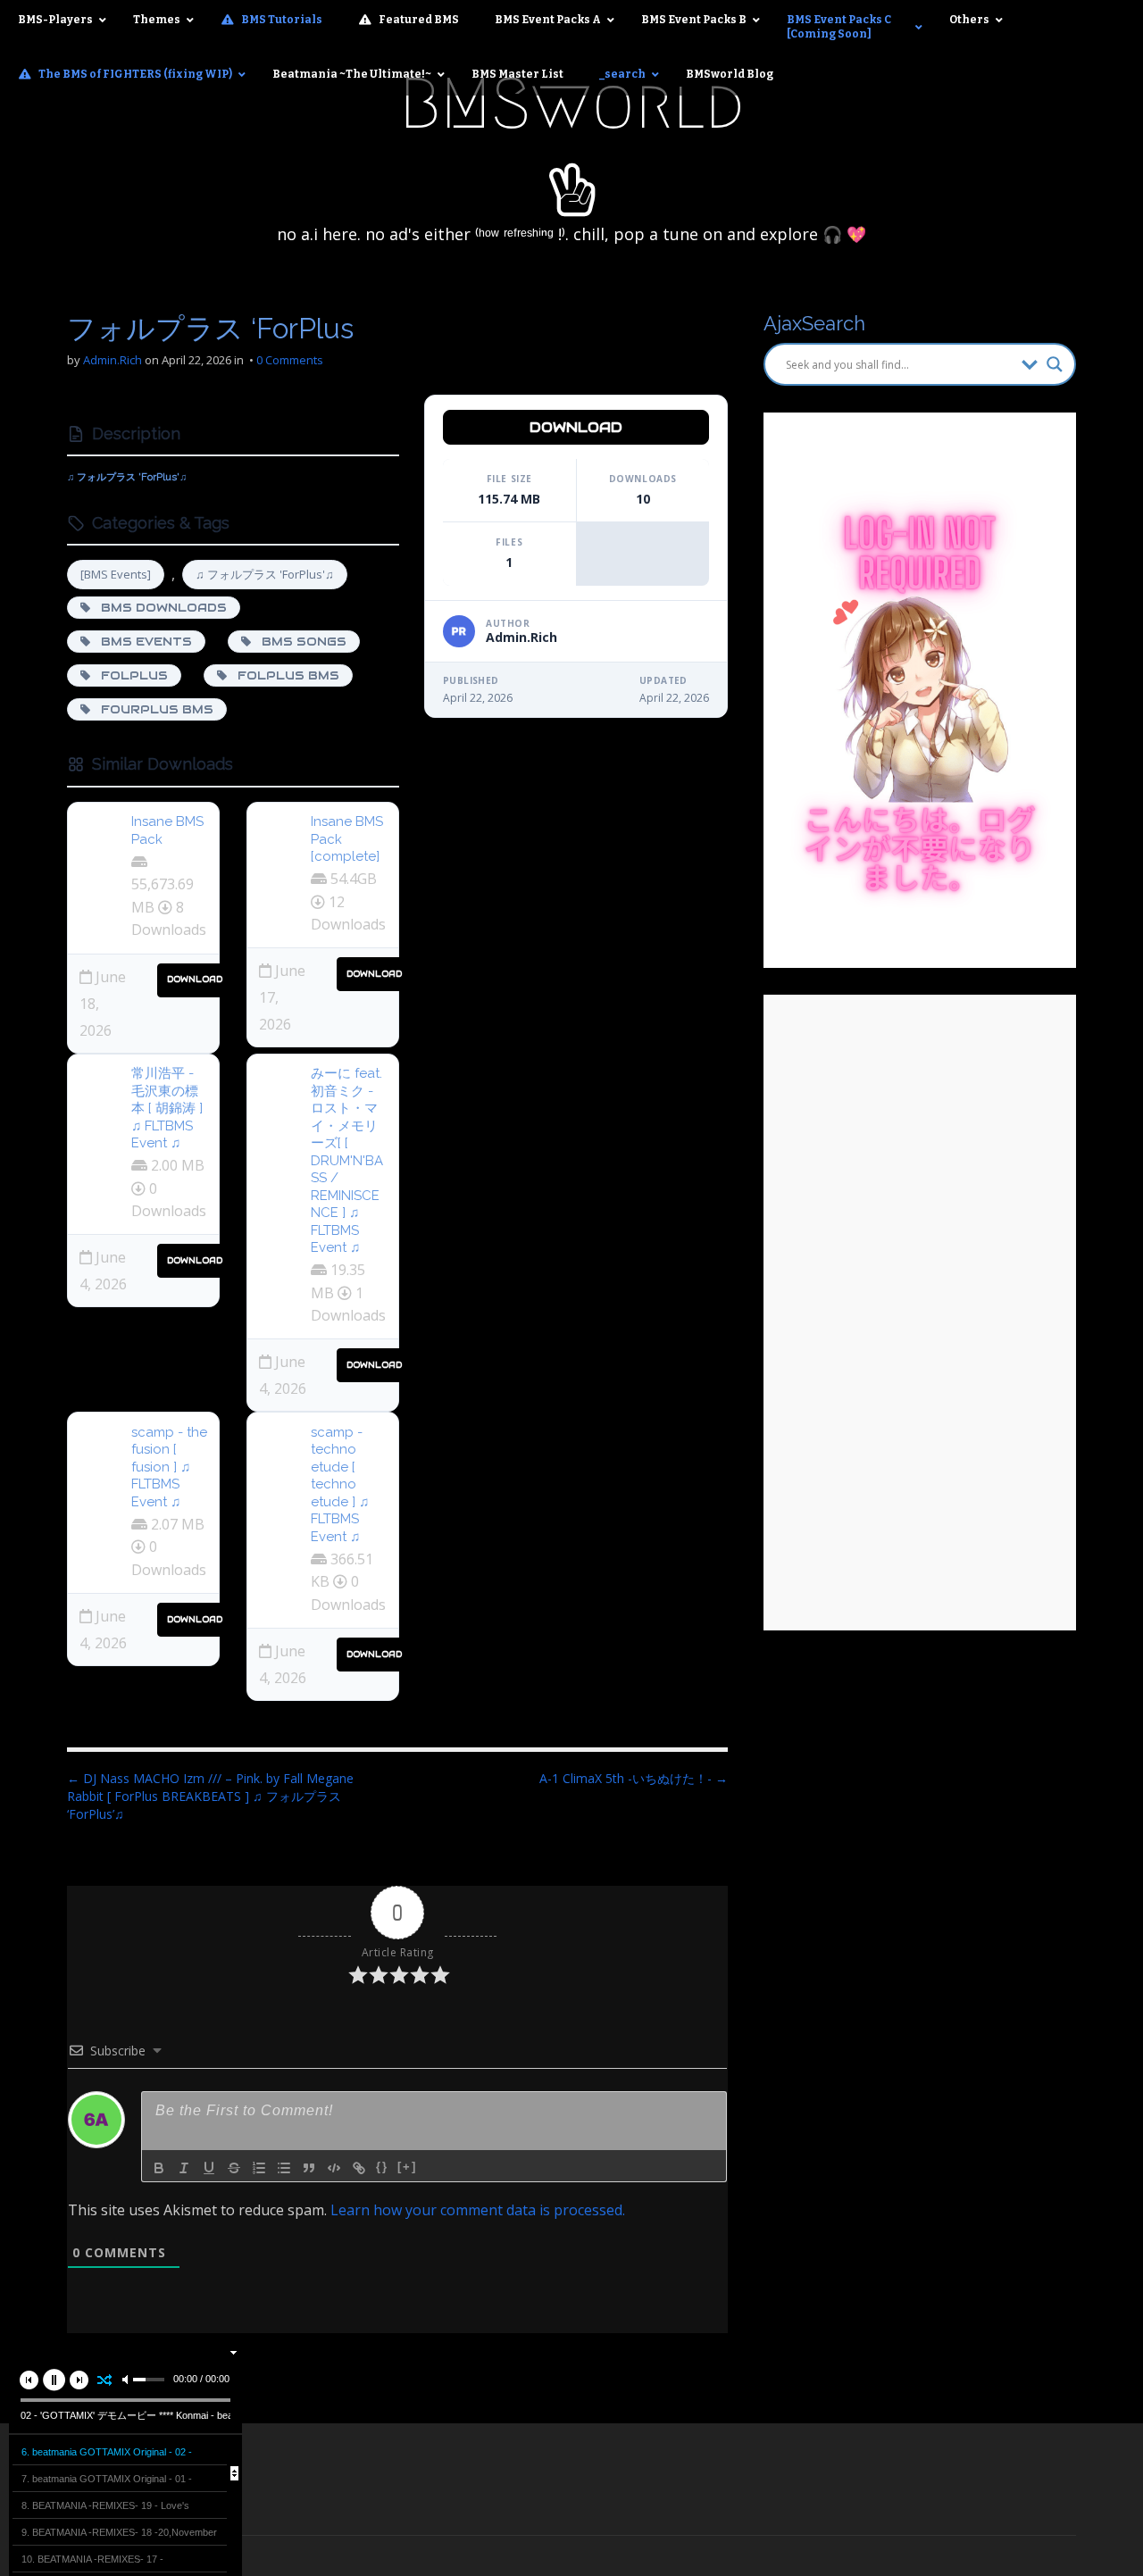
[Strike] (234, 2168)
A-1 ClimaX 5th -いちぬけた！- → (634, 1778)
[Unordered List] (284, 2168)
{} (382, 2167)
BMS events (141, 642)
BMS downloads (159, 608)
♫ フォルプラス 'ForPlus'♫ (265, 574)
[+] (407, 2167)
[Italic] (184, 2168)
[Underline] (209, 2168)
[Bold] (159, 2168)
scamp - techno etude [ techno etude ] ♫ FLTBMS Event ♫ (340, 1484)
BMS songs (299, 642)
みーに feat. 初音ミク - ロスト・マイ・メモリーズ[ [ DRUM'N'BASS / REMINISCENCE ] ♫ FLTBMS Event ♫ (347, 1160)
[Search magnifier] (1055, 364)
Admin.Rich (113, 360)
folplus (129, 675)
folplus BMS (283, 675)
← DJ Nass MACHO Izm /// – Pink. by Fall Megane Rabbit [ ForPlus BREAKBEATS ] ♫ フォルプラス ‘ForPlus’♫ (210, 1796)
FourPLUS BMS (152, 709)
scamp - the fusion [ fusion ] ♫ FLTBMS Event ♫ (169, 1467)
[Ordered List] (259, 2168)
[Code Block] (334, 2168)
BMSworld (572, 104)
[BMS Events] (116, 574)
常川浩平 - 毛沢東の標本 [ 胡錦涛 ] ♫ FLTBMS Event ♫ (167, 1108)
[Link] (359, 2168)
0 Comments (290, 360)
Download (195, 979)
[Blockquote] (309, 2168)
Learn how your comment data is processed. (478, 2210)
